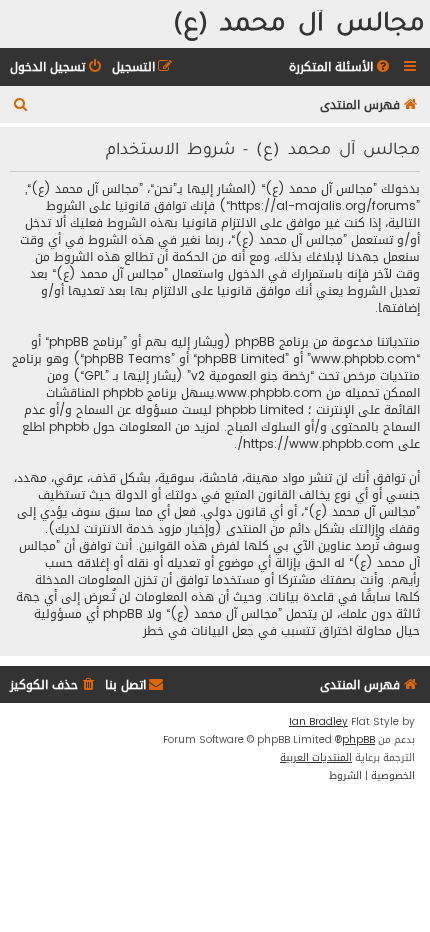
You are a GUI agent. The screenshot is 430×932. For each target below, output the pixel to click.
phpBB (358, 740)
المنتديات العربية (316, 758)
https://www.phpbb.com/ (315, 444)
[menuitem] (341, 67)
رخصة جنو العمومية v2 (250, 376)
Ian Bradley (318, 722)
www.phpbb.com (269, 393)
